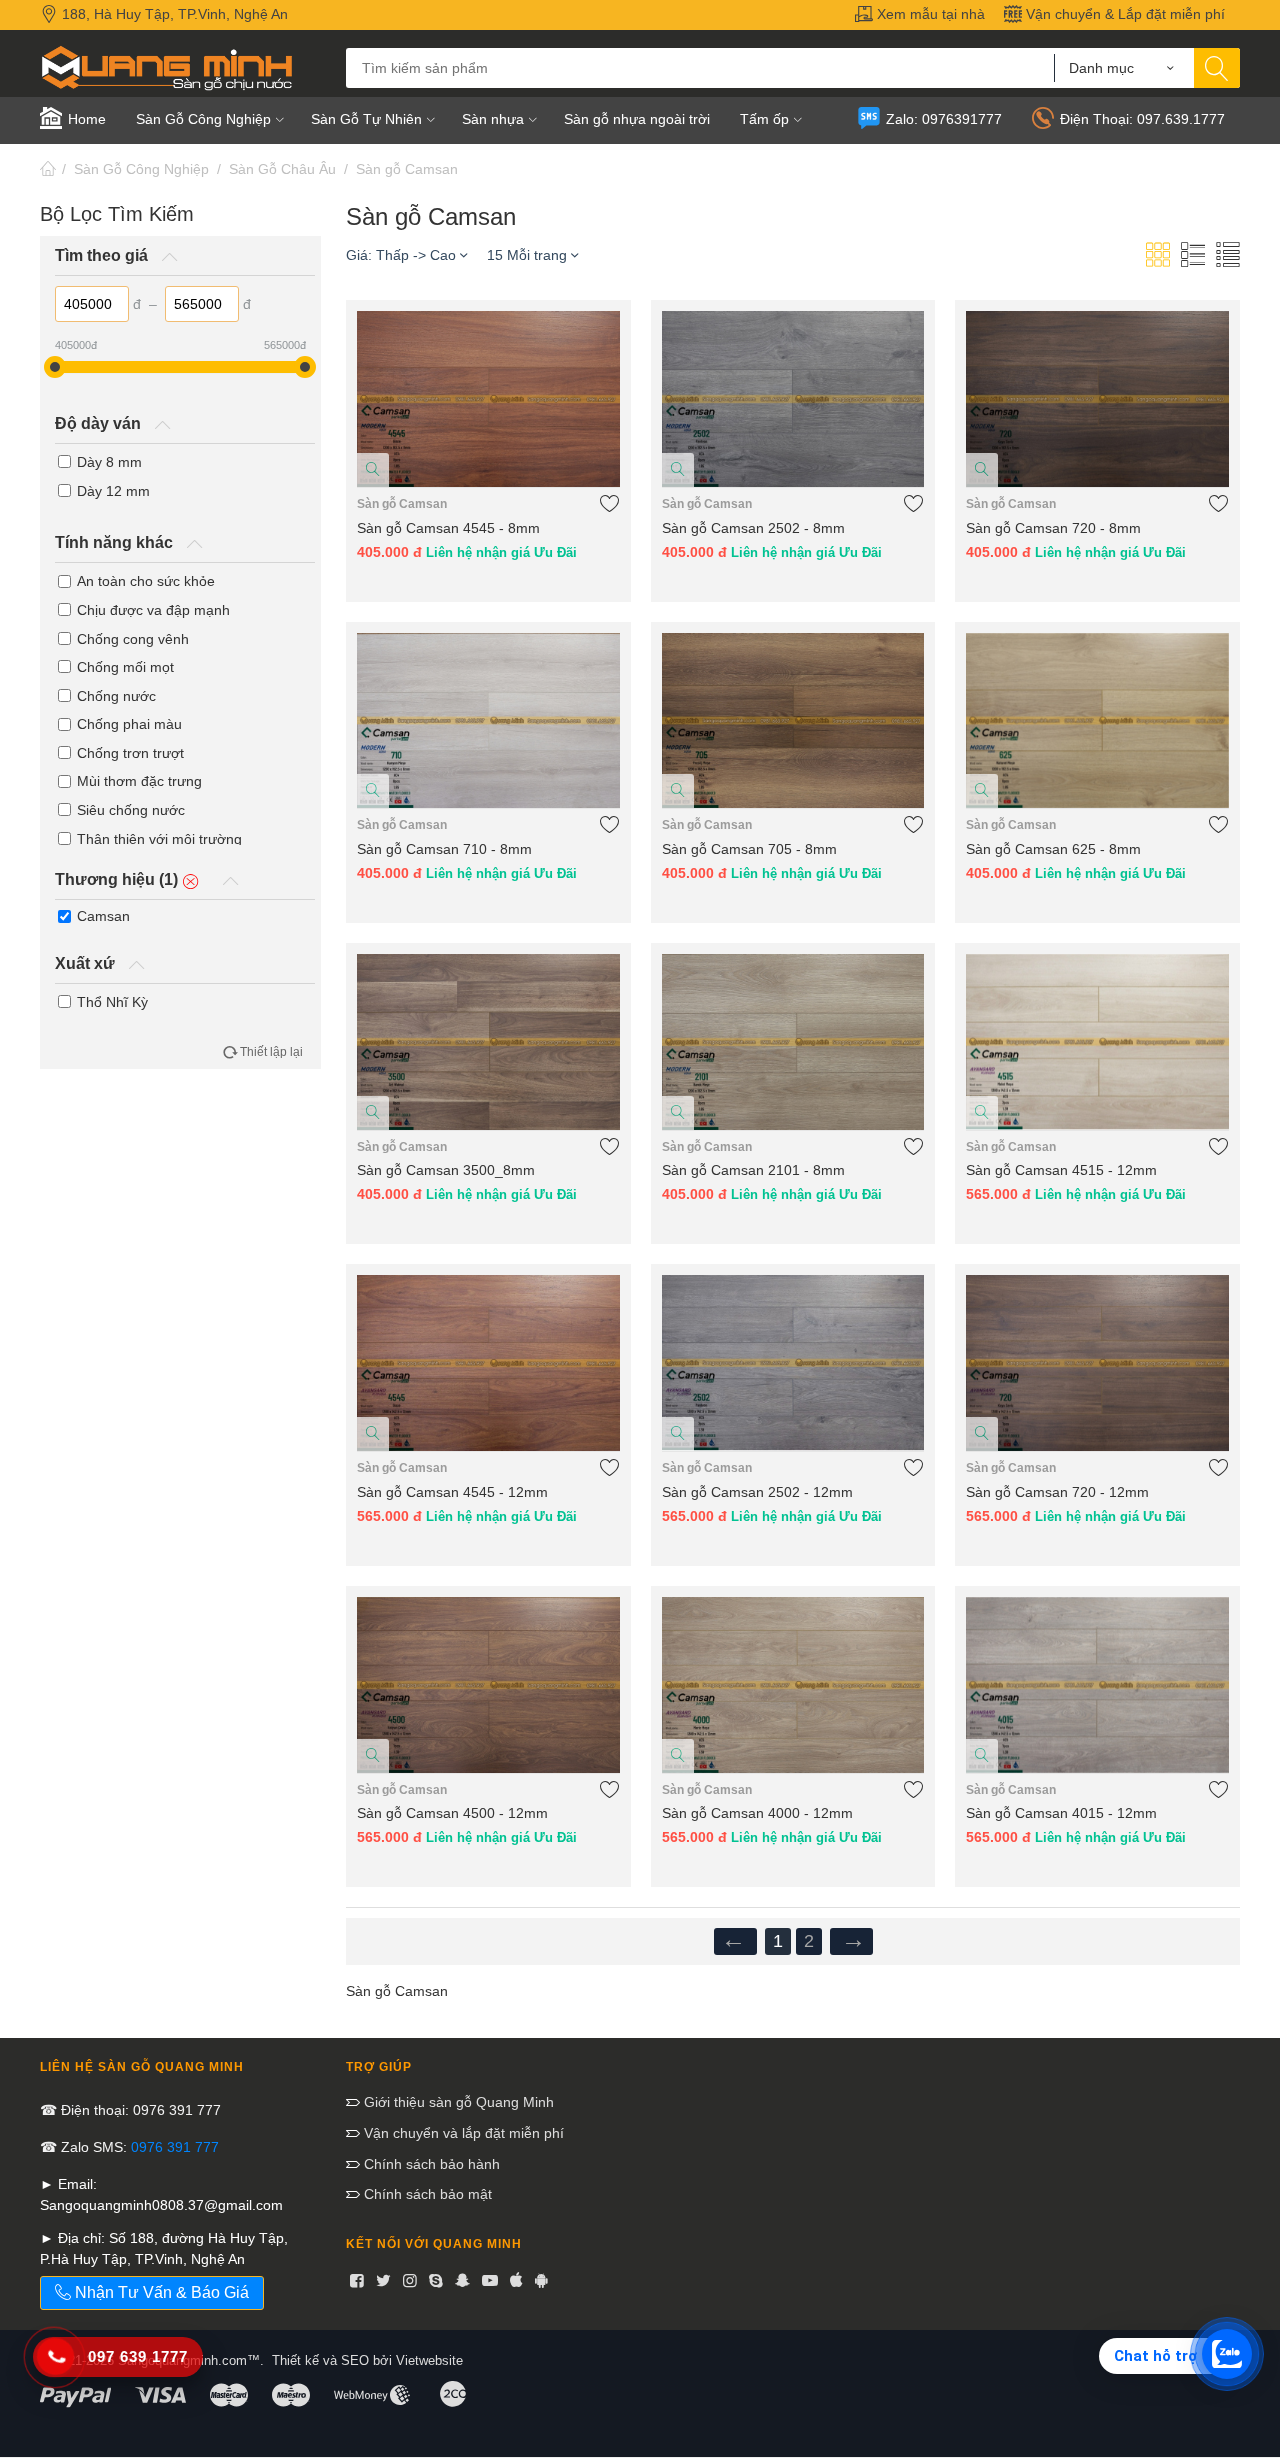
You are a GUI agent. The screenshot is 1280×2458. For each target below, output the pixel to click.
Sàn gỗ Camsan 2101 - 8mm (753, 1170)
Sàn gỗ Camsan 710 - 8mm (444, 849)
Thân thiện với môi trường (159, 839)
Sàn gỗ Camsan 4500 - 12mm (452, 1813)
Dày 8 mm (109, 462)
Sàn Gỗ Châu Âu (282, 169)
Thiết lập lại (271, 1052)
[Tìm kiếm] (1217, 68)
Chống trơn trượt (130, 753)
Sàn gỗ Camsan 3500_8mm (446, 1170)
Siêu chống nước (131, 810)
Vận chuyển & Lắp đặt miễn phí (1123, 14)
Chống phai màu (129, 724)
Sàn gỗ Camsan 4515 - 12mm (1061, 1170)
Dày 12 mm (113, 491)
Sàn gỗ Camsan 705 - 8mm (749, 849)
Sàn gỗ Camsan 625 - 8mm (1053, 849)
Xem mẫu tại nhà (929, 14)
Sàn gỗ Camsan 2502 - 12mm (757, 1492)
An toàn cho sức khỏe (146, 581)
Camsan (103, 916)
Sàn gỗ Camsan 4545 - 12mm (452, 1492)
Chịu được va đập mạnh (153, 610)
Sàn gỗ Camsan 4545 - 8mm (448, 528)
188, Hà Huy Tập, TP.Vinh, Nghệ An (173, 14)
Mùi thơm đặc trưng (139, 781)
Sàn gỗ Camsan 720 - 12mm (1057, 1492)
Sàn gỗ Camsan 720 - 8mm (1053, 528)
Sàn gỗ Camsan (407, 169)
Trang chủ (48, 169)
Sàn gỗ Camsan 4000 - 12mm (757, 1813)
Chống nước (116, 696)
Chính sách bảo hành (430, 2164)
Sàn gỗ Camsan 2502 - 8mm (753, 528)
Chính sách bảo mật (426, 2194)
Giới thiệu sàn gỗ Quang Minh (457, 2102)
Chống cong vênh (133, 639)
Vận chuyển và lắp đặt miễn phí (462, 2133)
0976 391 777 (175, 2147)
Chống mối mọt (125, 667)
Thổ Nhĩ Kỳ (112, 1002)
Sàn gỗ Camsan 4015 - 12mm (1061, 1813)
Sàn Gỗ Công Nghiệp (141, 169)
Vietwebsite (429, 2360)
